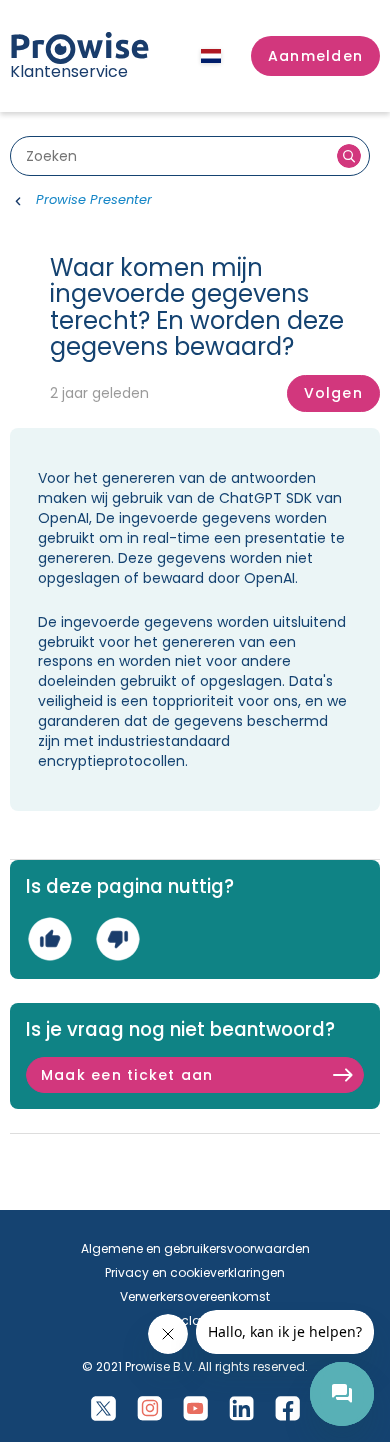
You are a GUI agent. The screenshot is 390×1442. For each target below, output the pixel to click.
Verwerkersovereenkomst (195, 1296)
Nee (117, 938)
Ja (49, 938)
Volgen (333, 393)
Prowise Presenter (94, 199)
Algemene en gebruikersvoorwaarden (195, 1248)
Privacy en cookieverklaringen (195, 1272)
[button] (315, 56)
